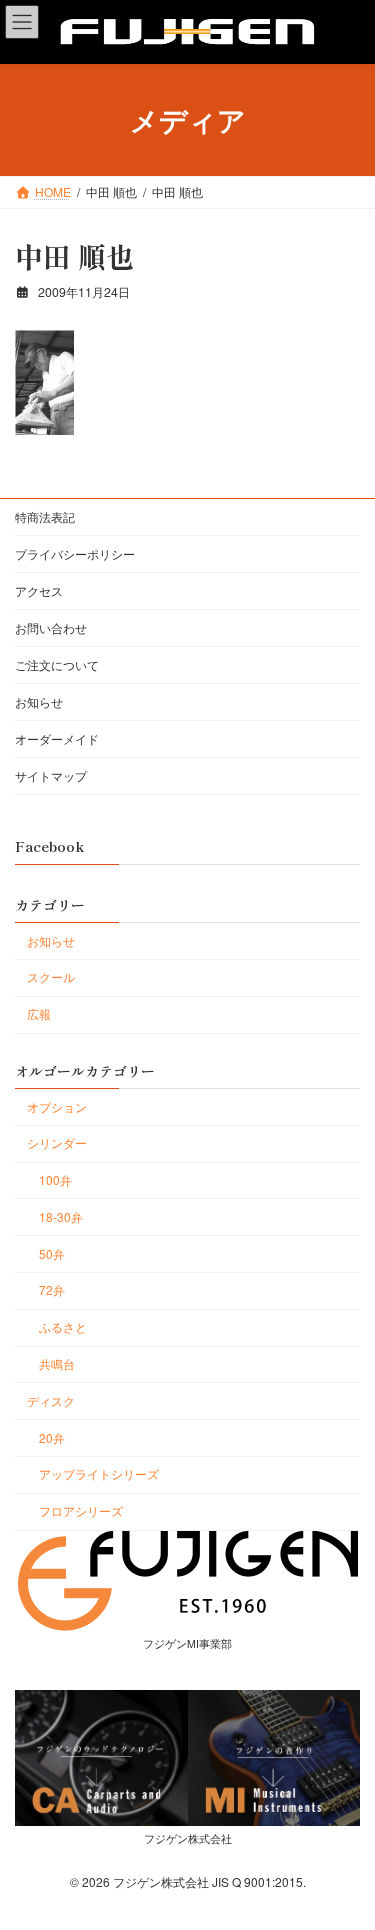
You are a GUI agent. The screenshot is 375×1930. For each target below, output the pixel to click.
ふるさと (63, 1326)
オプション (57, 1106)
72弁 (52, 1289)
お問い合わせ (51, 627)
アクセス (39, 590)
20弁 (52, 1437)
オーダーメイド (57, 738)
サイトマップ (51, 775)
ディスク (51, 1400)
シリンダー (57, 1142)
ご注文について (57, 664)
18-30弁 (61, 1216)
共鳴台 (57, 1363)
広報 (39, 1013)
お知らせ (39, 701)
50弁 (52, 1253)
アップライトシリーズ (99, 1473)
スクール (51, 976)
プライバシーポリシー (75, 553)
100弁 (55, 1179)
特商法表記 (45, 516)
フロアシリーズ (81, 1510)
